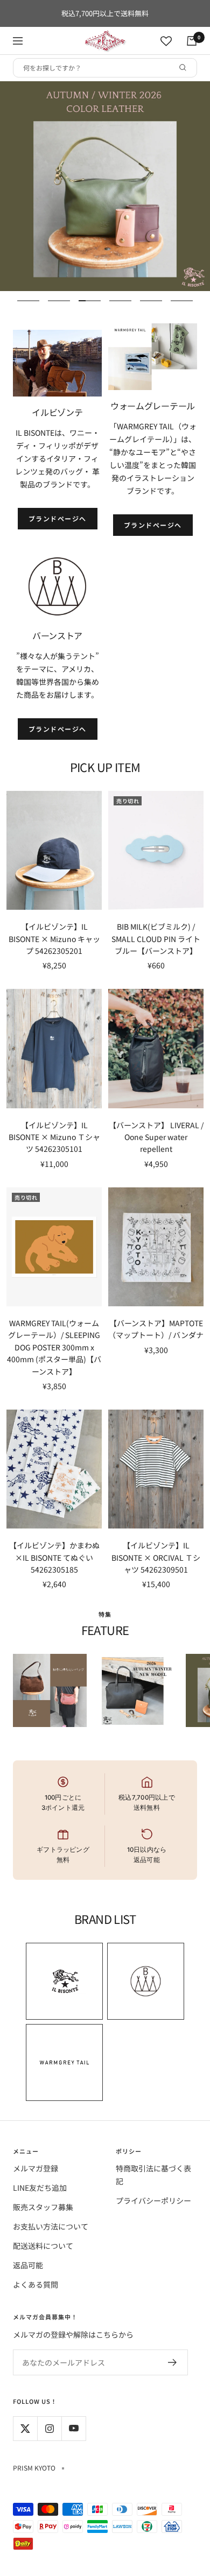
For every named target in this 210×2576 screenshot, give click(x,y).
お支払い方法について (51, 2226)
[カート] (192, 41)
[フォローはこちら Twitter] (25, 2428)
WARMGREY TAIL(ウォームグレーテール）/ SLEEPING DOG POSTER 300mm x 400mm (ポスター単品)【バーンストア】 (54, 1347)
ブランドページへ (58, 518)
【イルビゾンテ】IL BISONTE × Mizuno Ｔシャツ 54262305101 (54, 1137)
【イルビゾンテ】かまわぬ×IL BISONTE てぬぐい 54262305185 (54, 1557)
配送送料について (43, 2246)
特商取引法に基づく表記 (153, 2175)
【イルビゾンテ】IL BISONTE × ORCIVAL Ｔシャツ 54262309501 (156, 1557)
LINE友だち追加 (40, 2188)
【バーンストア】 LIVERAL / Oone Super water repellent (156, 1137)
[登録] (173, 2362)
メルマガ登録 (36, 2168)
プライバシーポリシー (153, 2200)
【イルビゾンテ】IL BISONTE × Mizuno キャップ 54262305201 (54, 939)
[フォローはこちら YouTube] (73, 2428)
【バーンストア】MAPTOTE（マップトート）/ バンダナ (156, 1329)
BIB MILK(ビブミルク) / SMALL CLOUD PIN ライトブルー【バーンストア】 (156, 939)
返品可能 (28, 2265)
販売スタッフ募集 (43, 2207)
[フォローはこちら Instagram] (49, 2428)
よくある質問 (36, 2284)
